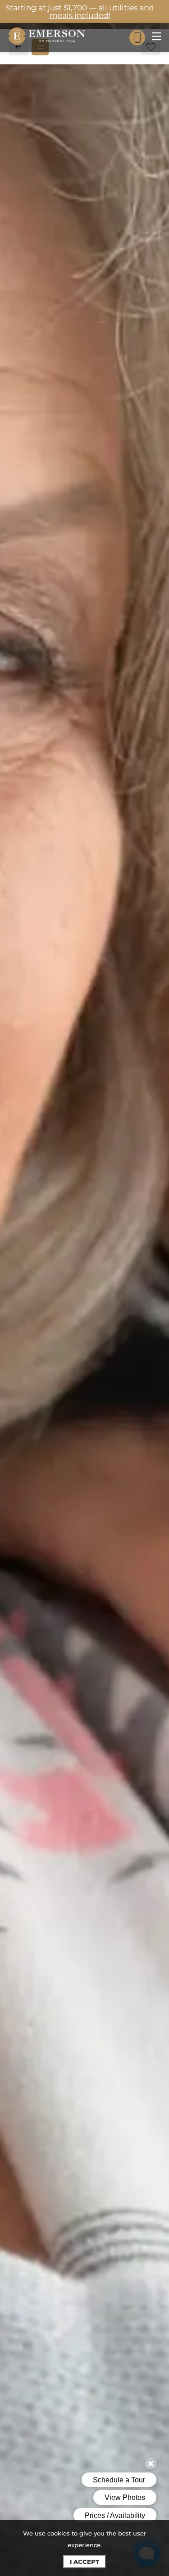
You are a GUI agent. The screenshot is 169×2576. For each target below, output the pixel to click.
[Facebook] (21, 634)
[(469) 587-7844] (137, 38)
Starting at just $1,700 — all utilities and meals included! (80, 11)
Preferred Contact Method (72, 811)
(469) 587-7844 (47, 615)
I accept (84, 2562)
